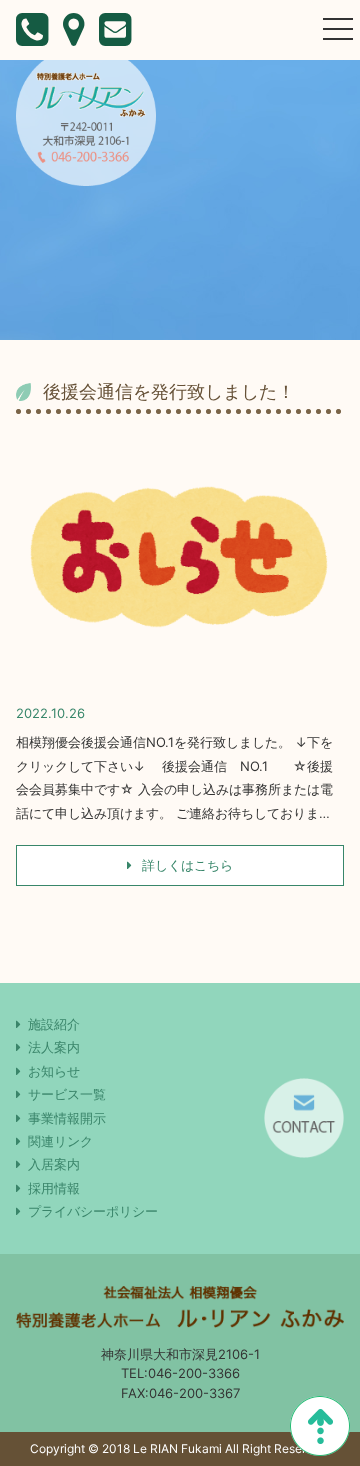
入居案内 (54, 1164)
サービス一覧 (67, 1094)
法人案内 (54, 1047)
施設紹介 (54, 1024)
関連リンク (60, 1141)
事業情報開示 (67, 1118)
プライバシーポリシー (93, 1211)
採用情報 (54, 1188)
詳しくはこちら (185, 865)
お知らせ (54, 1071)
